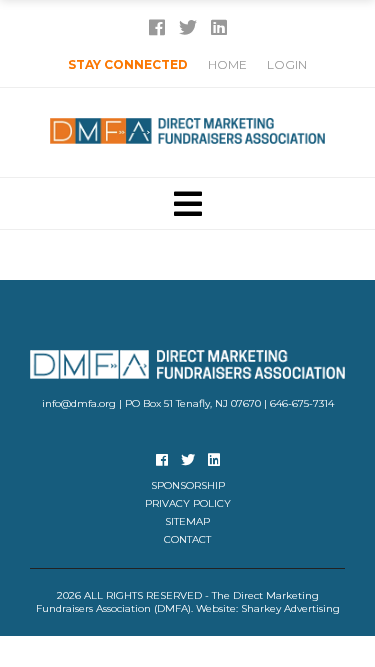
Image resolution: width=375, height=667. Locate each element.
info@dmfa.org (79, 403)
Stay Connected (128, 64)
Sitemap (187, 521)
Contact (187, 539)
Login (287, 64)
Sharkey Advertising (290, 608)
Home (227, 64)
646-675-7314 (302, 403)
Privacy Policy (188, 503)
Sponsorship (188, 485)
